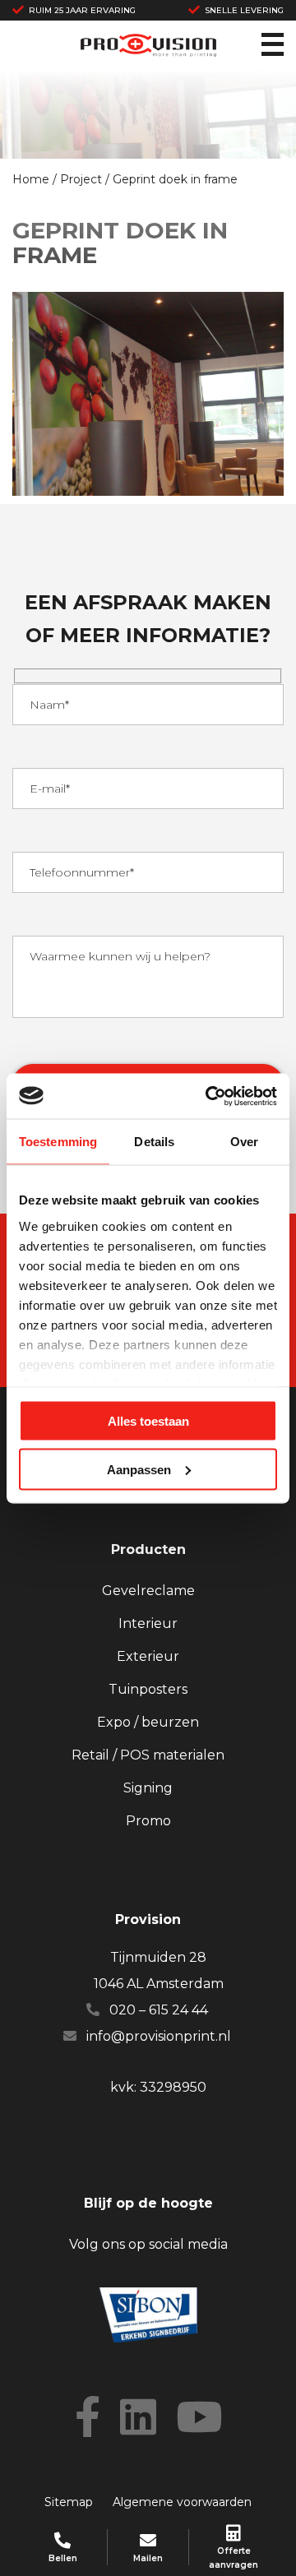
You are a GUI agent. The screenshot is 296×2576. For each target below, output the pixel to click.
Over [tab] (244, 1142)
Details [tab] (154, 1142)
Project (81, 179)
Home (31, 179)
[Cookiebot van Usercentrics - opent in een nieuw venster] (209, 1096)
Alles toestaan (148, 1421)
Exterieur (148, 1656)
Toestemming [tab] (58, 1142)
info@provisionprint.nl (159, 2036)
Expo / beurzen (148, 1722)
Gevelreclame (148, 1591)
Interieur (148, 1623)
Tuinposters (148, 1689)
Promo (148, 1821)
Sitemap (69, 2502)
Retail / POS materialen (148, 1755)
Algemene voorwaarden (182, 2502)
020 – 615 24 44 (159, 2010)
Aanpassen (139, 1469)
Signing (148, 1788)
